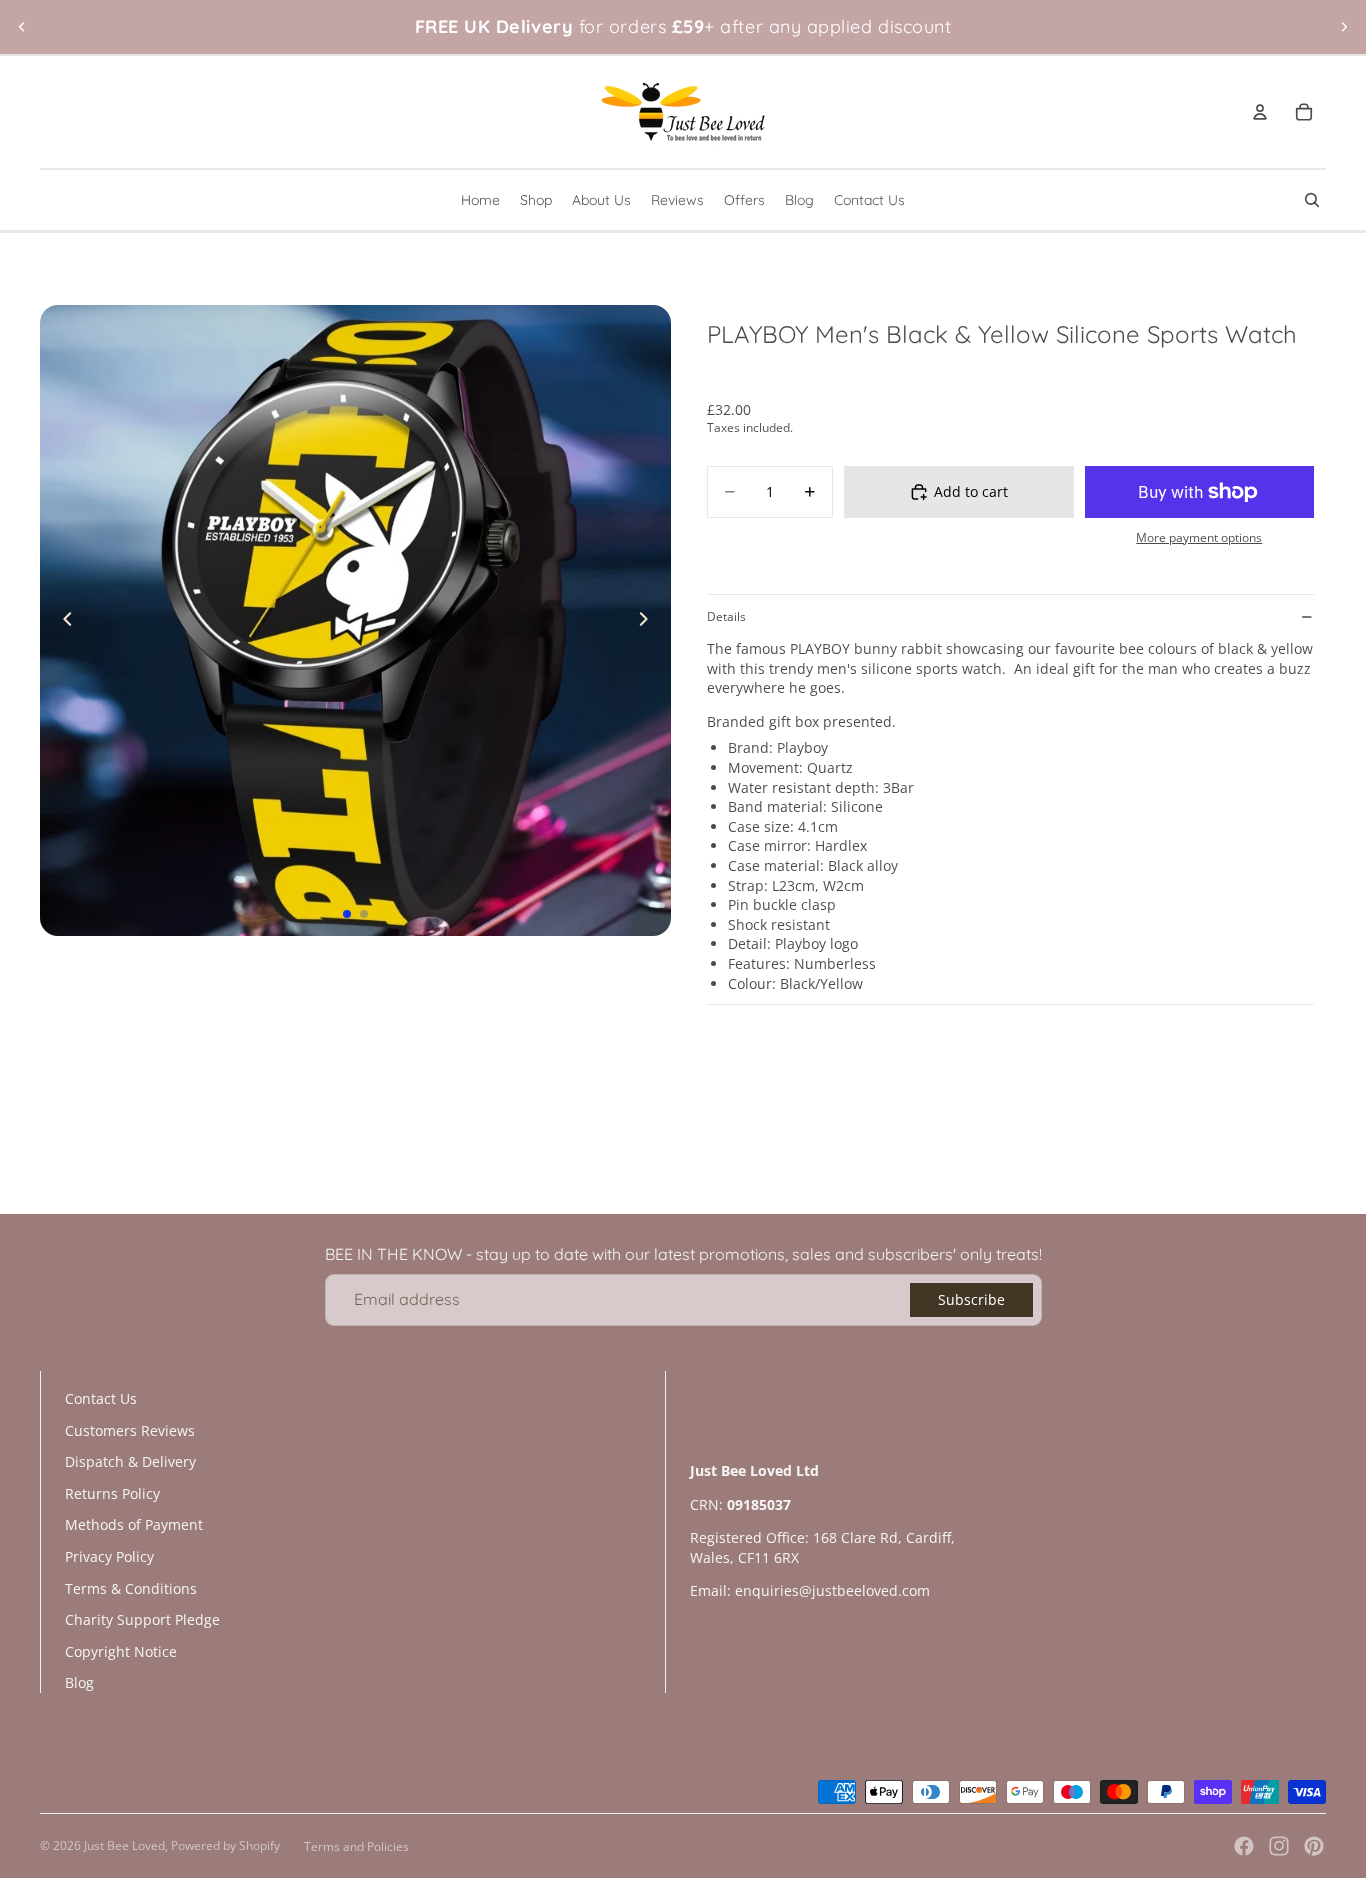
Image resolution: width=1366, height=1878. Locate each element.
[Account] (1260, 112)
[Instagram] (1279, 1846)
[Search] (1312, 200)
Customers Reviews (130, 1430)
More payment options (1199, 537)
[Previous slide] (22, 27)
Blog (79, 1682)
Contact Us (101, 1398)
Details (726, 616)
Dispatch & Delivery (130, 1461)
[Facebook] (1244, 1846)
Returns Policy (112, 1493)
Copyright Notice (121, 1651)
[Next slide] (1344, 27)
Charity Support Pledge (142, 1619)
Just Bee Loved (124, 1845)
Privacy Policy (109, 1556)
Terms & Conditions (131, 1588)
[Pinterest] (1314, 1846)
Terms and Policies (356, 1846)
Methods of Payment (134, 1524)
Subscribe (971, 1299)
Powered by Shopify (225, 1845)
